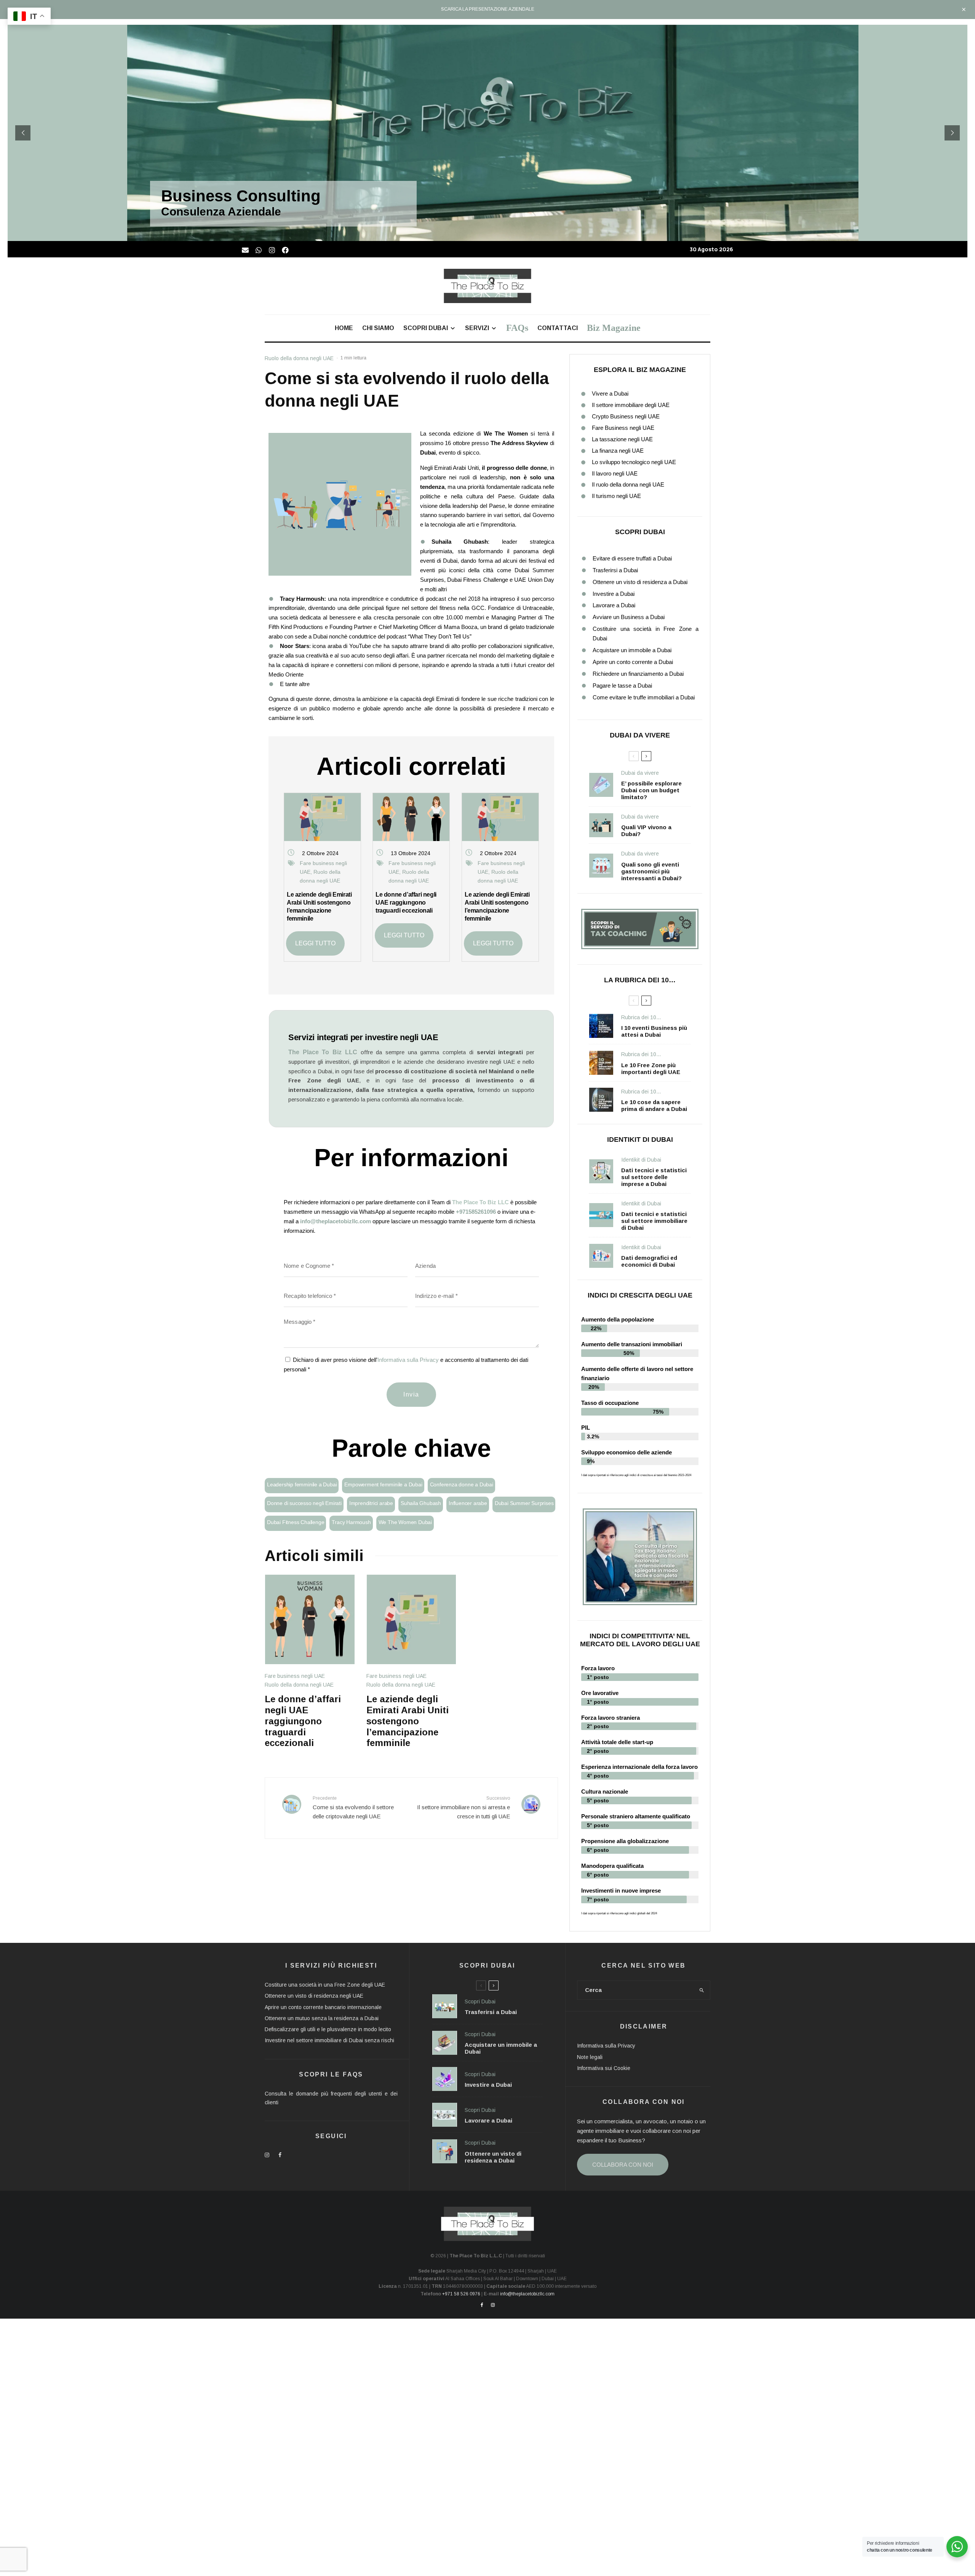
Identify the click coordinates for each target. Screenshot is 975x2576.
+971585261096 (476, 1212)
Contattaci (558, 328)
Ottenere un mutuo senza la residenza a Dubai (322, 2018)
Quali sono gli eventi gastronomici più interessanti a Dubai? (651, 871)
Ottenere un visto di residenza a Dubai (640, 582)
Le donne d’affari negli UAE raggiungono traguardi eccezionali (406, 903)
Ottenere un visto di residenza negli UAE (314, 1996)
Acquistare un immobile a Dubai (632, 650)
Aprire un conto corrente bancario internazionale (323, 2007)
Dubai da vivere (640, 773)
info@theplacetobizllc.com (336, 1221)
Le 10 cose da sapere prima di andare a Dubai (654, 1105)
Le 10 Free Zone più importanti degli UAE (651, 1069)
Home (344, 328)
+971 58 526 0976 (461, 2294)
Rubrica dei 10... (641, 1017)
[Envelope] (245, 250)
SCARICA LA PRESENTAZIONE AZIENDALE (488, 9)
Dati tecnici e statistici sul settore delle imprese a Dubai (654, 1177)
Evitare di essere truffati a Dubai (632, 558)
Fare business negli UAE (295, 1676)
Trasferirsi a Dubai (615, 570)
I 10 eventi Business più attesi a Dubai (654, 1031)
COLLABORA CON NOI (623, 2165)
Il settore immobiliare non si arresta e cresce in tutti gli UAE (464, 1808)
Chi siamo (378, 328)
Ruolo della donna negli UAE (299, 358)
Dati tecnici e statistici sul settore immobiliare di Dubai (654, 1221)
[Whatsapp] (259, 250)
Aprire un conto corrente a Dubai (633, 662)
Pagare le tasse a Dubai (622, 685)
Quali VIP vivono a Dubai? (646, 831)
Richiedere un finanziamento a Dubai (638, 674)
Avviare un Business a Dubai (629, 617)
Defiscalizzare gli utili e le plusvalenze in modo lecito (328, 2029)
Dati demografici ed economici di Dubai (649, 1261)
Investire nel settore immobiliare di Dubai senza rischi (329, 2040)
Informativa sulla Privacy (408, 1360)
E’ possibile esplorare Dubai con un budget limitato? (651, 790)
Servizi (477, 328)
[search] (702, 1990)
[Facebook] (285, 250)
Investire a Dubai (614, 594)
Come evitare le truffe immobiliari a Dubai (644, 697)
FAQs (517, 328)
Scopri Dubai (426, 328)
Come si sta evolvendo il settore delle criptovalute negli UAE (353, 1808)
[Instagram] (272, 250)
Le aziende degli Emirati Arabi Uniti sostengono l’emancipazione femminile (408, 1721)
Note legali (590, 2057)
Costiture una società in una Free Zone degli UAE (325, 1985)
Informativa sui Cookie (604, 2068)
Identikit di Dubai (641, 1160)
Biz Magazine (614, 328)
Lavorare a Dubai (614, 605)
